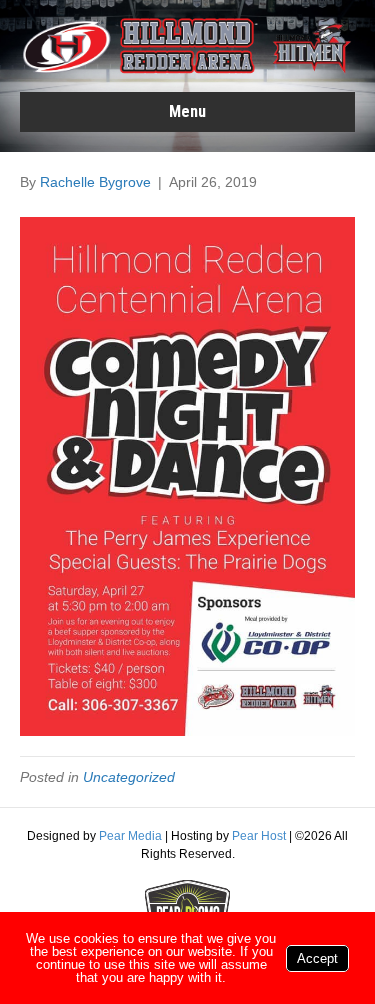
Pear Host (259, 836)
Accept (317, 958)
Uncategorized (129, 777)
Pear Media (130, 836)
